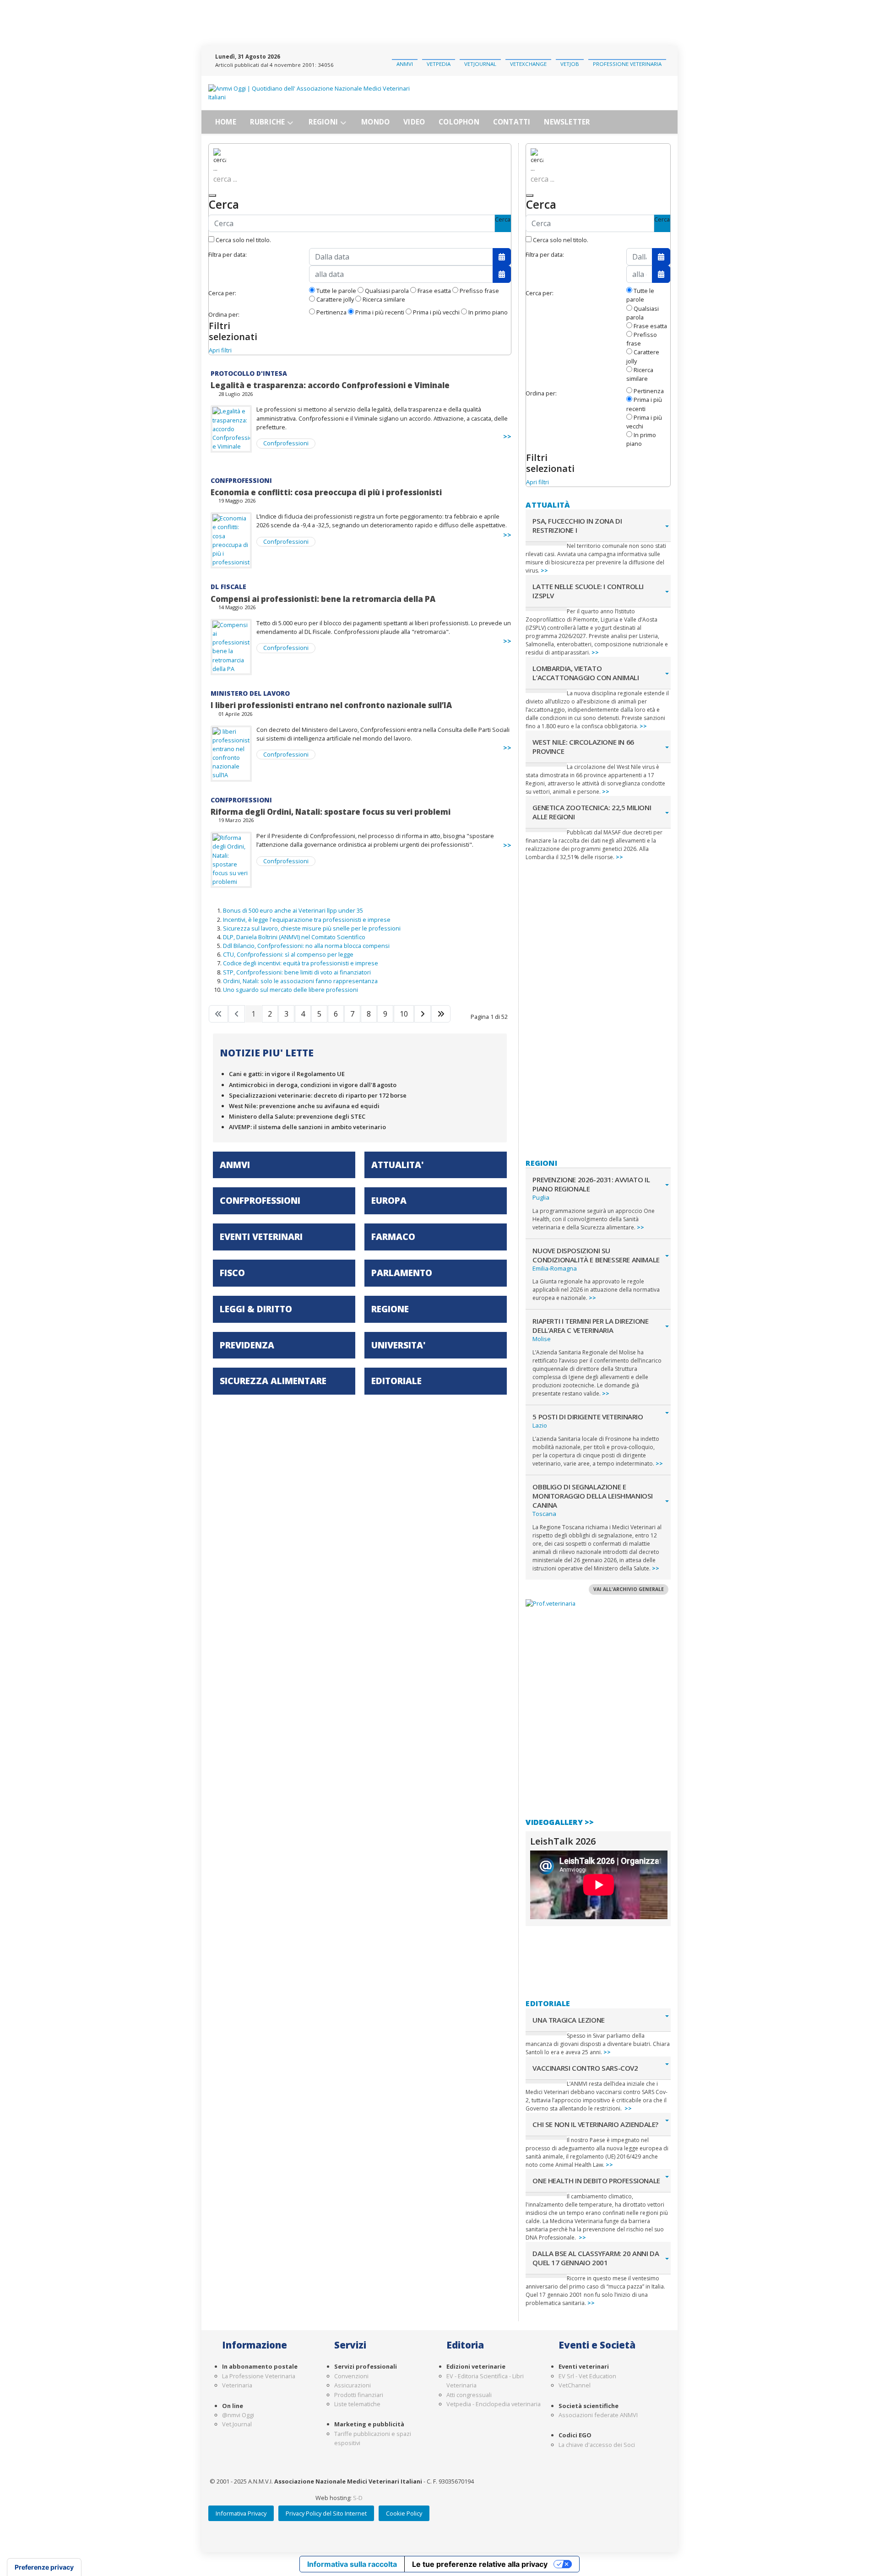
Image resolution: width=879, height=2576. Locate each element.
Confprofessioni (286, 443)
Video (414, 122)
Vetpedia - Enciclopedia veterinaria (494, 2404)
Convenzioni (351, 2376)
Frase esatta (434, 291)
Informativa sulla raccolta (352, 2564)
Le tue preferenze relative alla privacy (480, 2564)
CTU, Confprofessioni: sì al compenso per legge (288, 954)
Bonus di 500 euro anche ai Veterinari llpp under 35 (293, 910)
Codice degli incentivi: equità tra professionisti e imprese (301, 963)
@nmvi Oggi (238, 2415)
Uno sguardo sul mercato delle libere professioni (290, 990)
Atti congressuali (469, 2395)
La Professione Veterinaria (259, 2376)
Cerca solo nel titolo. (243, 240)
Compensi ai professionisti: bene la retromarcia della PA (323, 599)
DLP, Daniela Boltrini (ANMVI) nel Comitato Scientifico (294, 937)
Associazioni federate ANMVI (598, 2415)
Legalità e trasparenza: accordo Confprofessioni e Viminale (330, 385)
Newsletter (567, 122)
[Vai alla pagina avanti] (423, 1014)
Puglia (541, 1197)
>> (507, 436)
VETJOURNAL (480, 64)
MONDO (375, 122)
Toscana (544, 1514)
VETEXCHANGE (528, 64)
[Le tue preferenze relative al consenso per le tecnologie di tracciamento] (44, 2567)
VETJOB (570, 64)
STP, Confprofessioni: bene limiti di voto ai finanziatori (297, 972)
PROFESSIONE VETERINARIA (627, 64)
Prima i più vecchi (436, 312)
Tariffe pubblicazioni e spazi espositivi (373, 2438)
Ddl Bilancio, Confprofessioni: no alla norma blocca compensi (306, 946)
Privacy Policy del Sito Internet (326, 2513)
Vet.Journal (237, 2424)
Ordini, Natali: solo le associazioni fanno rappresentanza (300, 981)
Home (226, 122)
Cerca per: (222, 293)
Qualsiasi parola (386, 291)
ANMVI (405, 64)
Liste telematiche (357, 2404)
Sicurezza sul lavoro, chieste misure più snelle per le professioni (312, 928)
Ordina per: (224, 314)
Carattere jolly (334, 299)
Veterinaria (237, 2385)
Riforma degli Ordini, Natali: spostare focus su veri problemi (331, 812)
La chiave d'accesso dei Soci (597, 2445)
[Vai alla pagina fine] (441, 1014)
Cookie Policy (404, 2513)
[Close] (212, 195)
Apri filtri (220, 350)
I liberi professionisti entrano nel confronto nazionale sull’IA (331, 705)
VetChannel (575, 2385)
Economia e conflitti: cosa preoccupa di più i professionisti (326, 492)
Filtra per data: (228, 254)
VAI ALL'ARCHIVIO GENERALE (629, 1589)
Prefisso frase (479, 291)
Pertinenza (331, 312)
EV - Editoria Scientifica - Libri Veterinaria (485, 2381)
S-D (358, 2498)
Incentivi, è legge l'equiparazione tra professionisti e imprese (307, 920)
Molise (542, 1339)
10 (404, 1014)
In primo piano (487, 312)
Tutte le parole (336, 291)
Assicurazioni (353, 2385)
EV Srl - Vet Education (587, 2376)
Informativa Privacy (241, 2513)
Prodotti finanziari (359, 2395)
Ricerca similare (383, 299)
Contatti (512, 122)
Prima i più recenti (379, 312)
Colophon (459, 122)
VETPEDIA (439, 64)
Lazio (540, 1425)
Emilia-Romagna (555, 1268)
